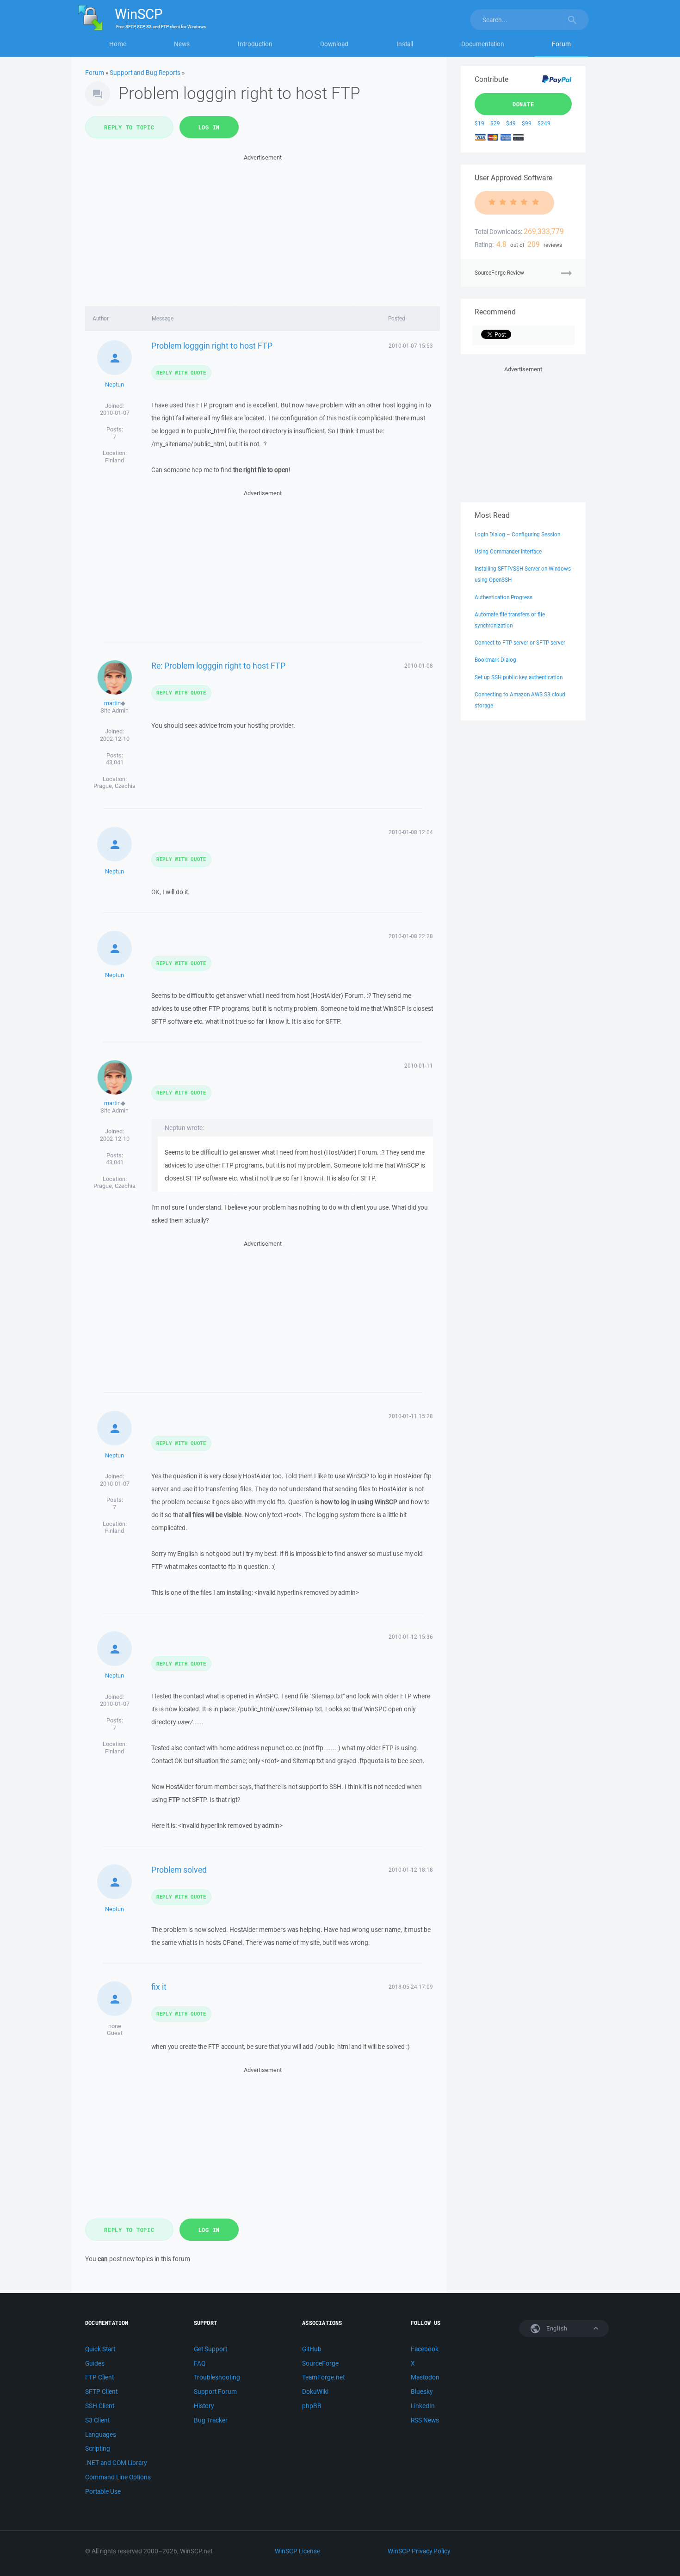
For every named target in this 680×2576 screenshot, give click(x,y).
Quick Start (100, 2349)
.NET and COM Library (116, 2463)
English (556, 2328)
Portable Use (103, 2491)
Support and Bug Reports (145, 73)
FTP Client (99, 2377)
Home (118, 44)
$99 (527, 123)
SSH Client (100, 2406)
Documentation (483, 44)
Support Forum (215, 2392)
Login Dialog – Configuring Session (517, 534)
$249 (544, 123)
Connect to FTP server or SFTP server (520, 642)
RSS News (425, 2420)
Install (405, 44)
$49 (511, 123)
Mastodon (425, 2377)
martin (112, 703)
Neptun (114, 384)
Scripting (98, 2448)
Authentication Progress (504, 597)
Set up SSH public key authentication (519, 677)
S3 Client (97, 2420)
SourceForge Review (499, 273)
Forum (561, 44)
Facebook (425, 2349)
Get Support (210, 2349)
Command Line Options (118, 2477)
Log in (209, 127)
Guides (95, 2363)
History (204, 2406)
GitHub (312, 2349)
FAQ (200, 2363)
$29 (495, 123)
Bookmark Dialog (495, 660)
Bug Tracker (211, 2420)
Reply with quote (181, 372)
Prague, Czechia (114, 786)
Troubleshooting (217, 2377)
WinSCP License (297, 2551)
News (182, 44)
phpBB (312, 2406)
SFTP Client (101, 2392)
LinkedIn (423, 2406)
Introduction (255, 44)
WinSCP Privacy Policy (419, 2551)
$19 (479, 123)
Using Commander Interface (508, 551)
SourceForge (320, 2363)
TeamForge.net (323, 2377)
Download (334, 44)
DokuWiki (315, 2392)
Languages (101, 2435)
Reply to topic (129, 127)
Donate (523, 104)
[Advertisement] (263, 227)
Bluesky (422, 2392)
